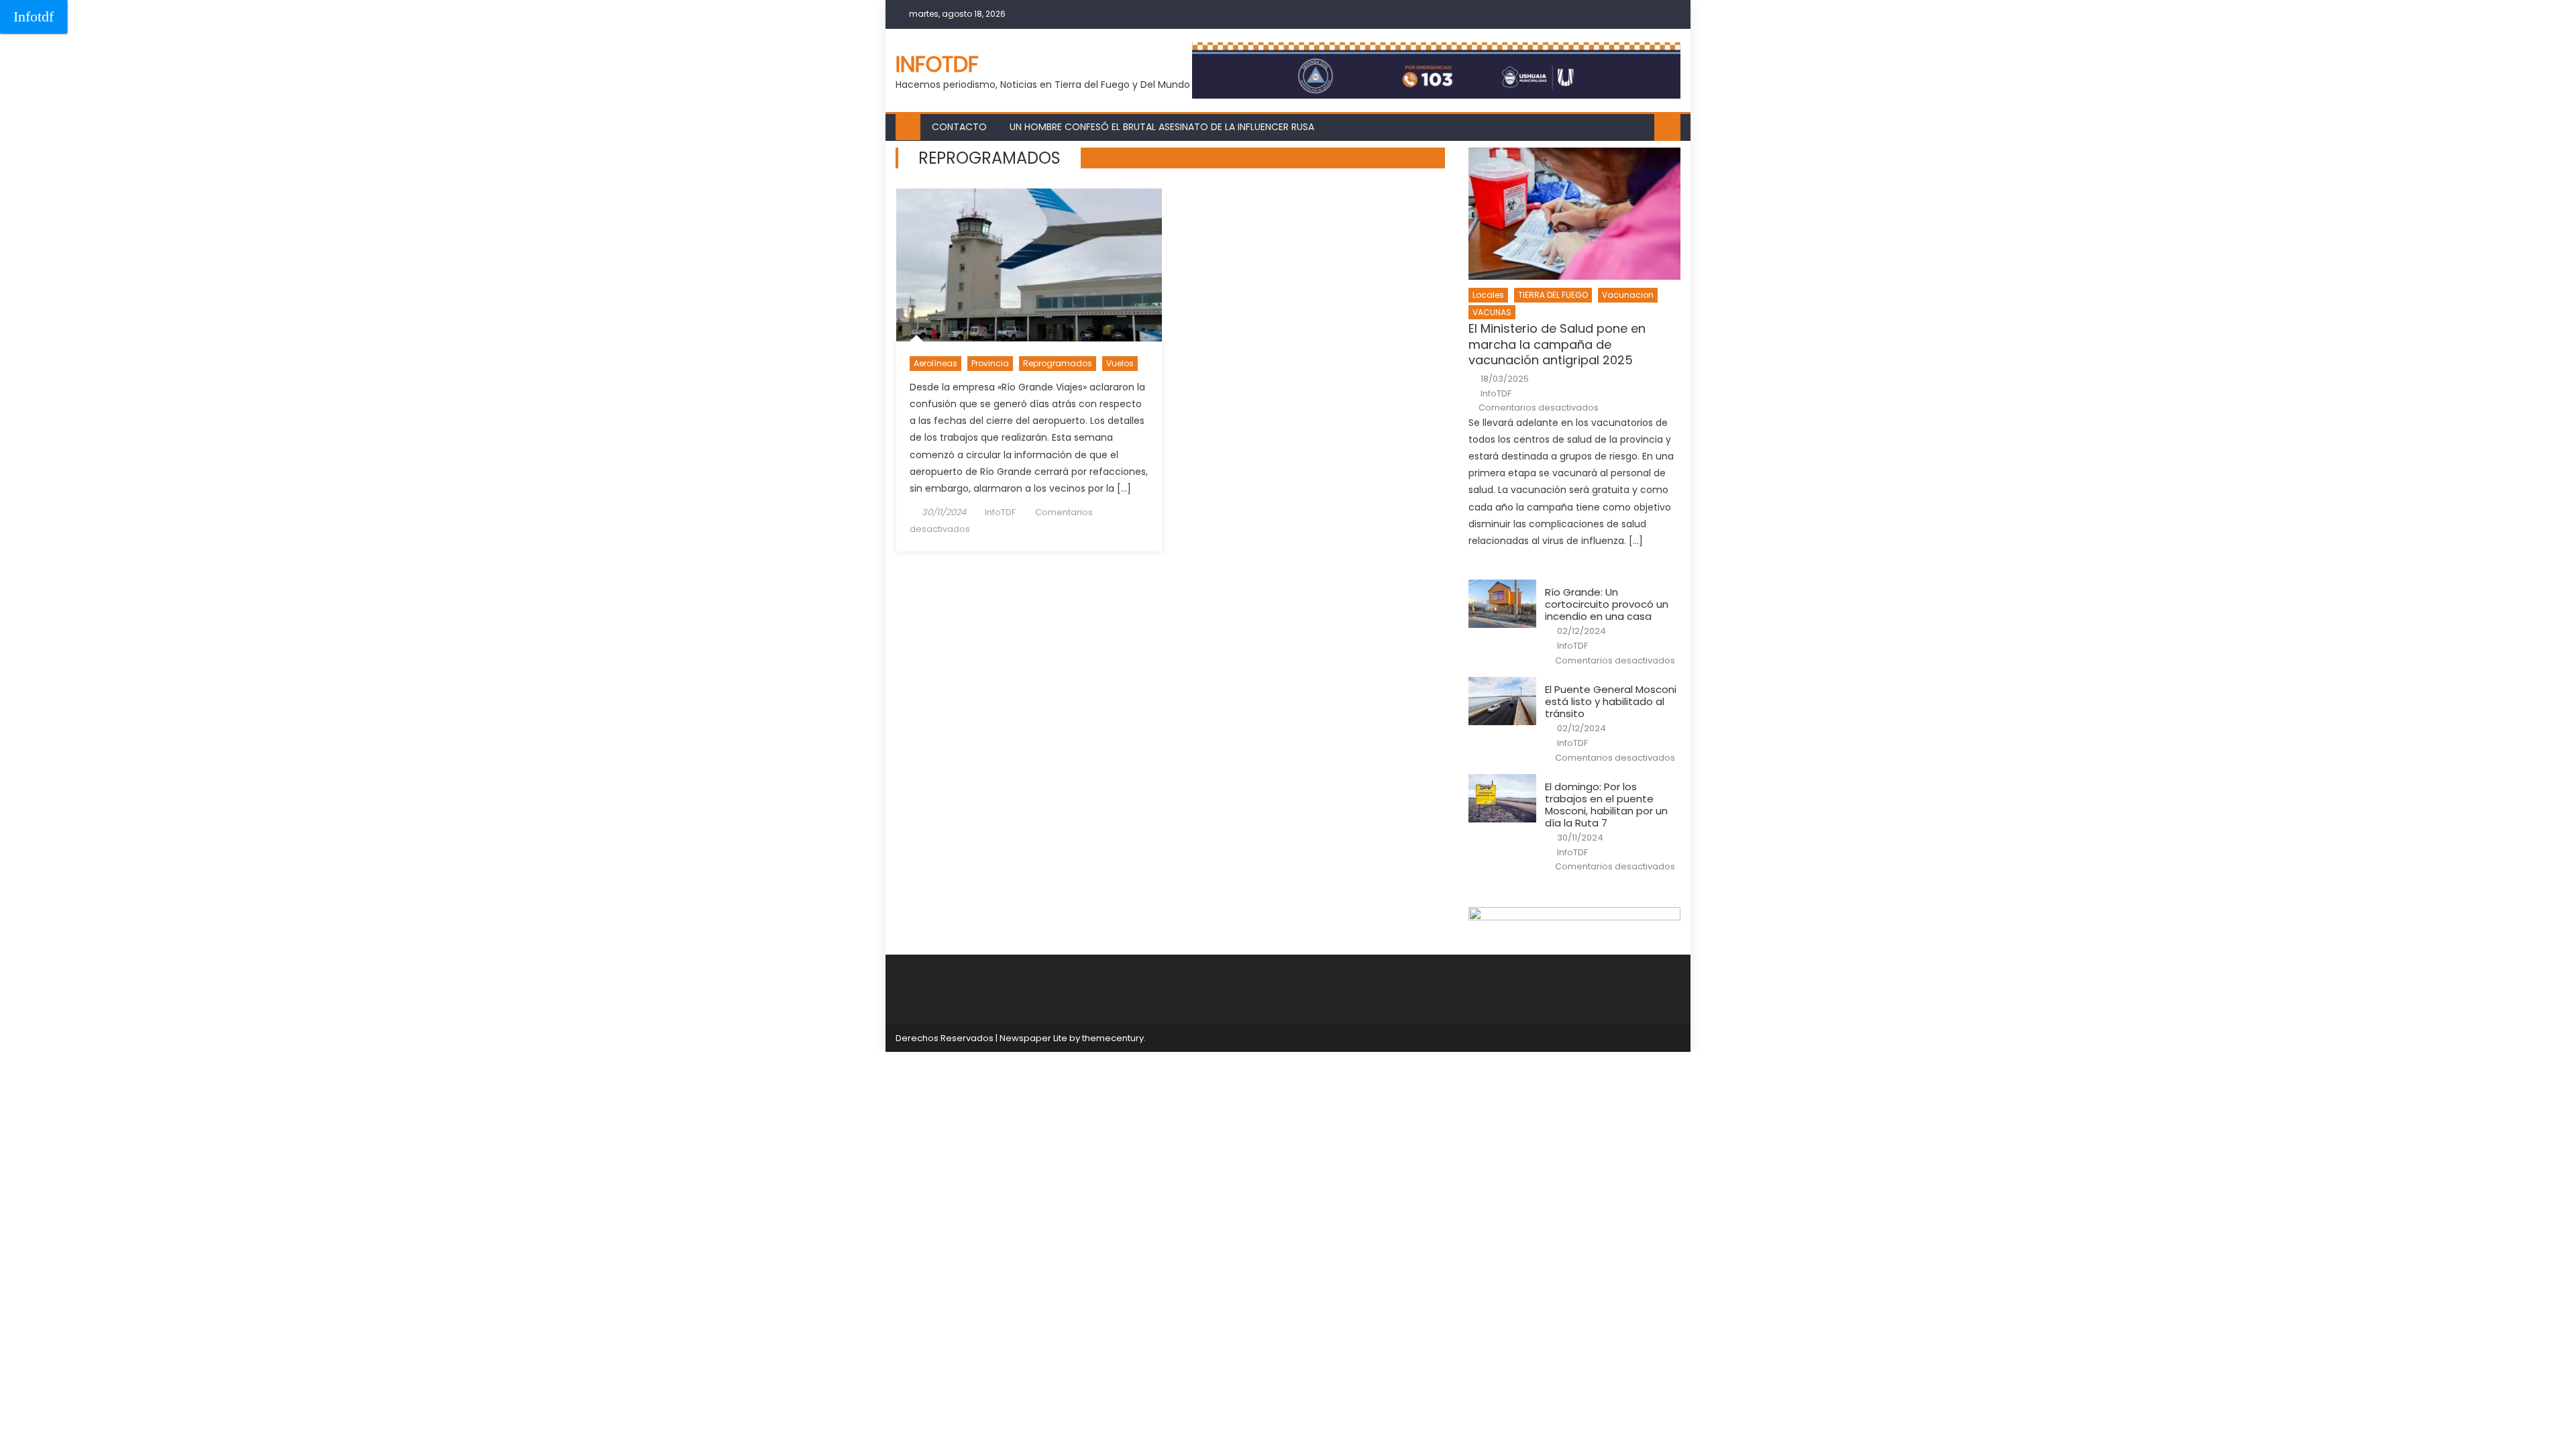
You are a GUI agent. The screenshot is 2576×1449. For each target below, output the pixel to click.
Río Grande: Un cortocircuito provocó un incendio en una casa (1607, 604)
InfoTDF (1000, 512)
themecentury (1113, 1038)
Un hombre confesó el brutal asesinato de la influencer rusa (1162, 127)
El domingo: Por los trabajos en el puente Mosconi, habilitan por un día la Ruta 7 (1606, 805)
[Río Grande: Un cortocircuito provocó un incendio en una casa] (1502, 604)
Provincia (990, 363)
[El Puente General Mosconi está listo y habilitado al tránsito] (1502, 701)
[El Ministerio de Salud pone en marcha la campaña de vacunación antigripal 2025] (1574, 214)
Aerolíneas (935, 363)
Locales (1488, 295)
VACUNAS (1492, 312)
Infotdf (34, 16)
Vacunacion (1628, 295)
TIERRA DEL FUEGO (1553, 295)
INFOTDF (937, 64)
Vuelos (1120, 363)
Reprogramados (1058, 363)
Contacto (959, 127)
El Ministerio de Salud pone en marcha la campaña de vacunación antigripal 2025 (1557, 344)
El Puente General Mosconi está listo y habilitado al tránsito (1611, 702)
